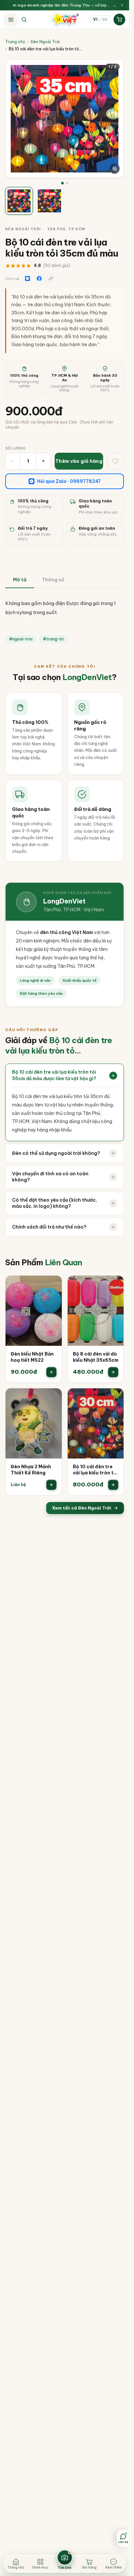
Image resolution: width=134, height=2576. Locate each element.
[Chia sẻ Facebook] (39, 279)
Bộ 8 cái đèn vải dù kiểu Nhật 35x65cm (96, 1357)
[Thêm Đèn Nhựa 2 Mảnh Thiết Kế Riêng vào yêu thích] (52, 1398)
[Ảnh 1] (62, 183)
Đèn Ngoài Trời (45, 42)
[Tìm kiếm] (24, 19)
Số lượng (16, 448)
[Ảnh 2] (67, 183)
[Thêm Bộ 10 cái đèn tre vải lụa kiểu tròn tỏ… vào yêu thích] (114, 1398)
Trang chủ (15, 42)
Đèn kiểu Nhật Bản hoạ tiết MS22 (32, 1357)
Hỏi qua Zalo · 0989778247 (69, 481)
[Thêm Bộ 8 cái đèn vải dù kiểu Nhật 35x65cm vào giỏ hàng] (113, 1372)
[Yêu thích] (115, 461)
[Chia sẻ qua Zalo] (27, 279)
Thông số (53, 580)
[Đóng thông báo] (122, 5)
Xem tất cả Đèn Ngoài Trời (82, 1508)
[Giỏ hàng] (119, 19)
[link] (34, 1329)
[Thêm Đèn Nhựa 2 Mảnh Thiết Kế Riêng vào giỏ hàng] (51, 1485)
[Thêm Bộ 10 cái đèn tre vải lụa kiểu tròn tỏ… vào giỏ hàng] (113, 1485)
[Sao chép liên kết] (51, 279)
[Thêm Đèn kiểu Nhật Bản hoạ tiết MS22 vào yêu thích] (52, 1285)
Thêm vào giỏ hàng (79, 461)
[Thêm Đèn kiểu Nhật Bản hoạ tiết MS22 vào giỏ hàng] (51, 1372)
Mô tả (20, 580)
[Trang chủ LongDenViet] (65, 19)
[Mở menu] (11, 19)
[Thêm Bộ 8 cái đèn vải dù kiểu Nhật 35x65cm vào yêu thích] (114, 1285)
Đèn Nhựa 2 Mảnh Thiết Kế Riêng (31, 1470)
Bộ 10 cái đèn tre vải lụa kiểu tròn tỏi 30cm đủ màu (95, 1470)
